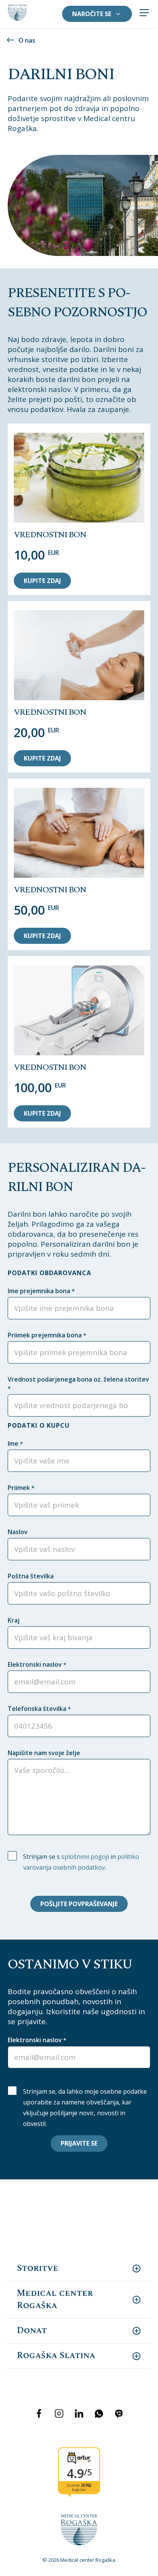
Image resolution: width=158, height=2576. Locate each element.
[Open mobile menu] (144, 14)
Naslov (18, 1532)
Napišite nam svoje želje (44, 1753)
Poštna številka (31, 1576)
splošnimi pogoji (85, 1857)
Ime (15, 1443)
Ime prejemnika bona (41, 1291)
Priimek (21, 1488)
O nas (27, 40)
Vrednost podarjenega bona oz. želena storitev (78, 1383)
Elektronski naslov (37, 1664)
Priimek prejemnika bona (47, 1335)
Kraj (14, 1620)
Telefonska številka (39, 1709)
